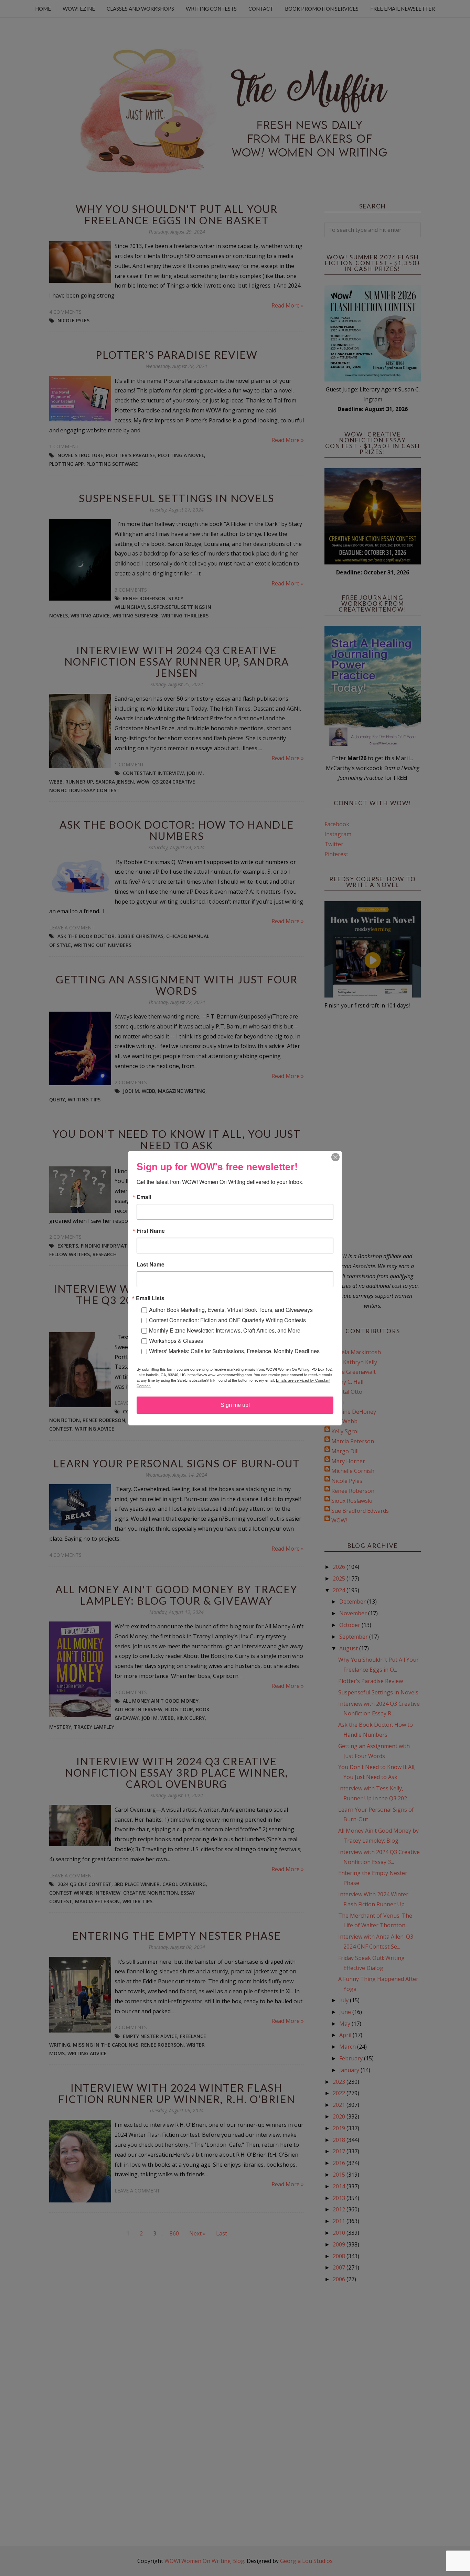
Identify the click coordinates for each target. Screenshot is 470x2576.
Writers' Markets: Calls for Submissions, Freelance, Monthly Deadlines (234, 1351)
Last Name (151, 1264)
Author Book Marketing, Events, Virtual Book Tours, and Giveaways (231, 1310)
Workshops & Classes (176, 1341)
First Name (151, 1231)
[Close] (335, 1157)
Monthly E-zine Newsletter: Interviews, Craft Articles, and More (225, 1330)
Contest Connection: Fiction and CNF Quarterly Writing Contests (227, 1320)
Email (144, 1197)
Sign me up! (235, 1405)
